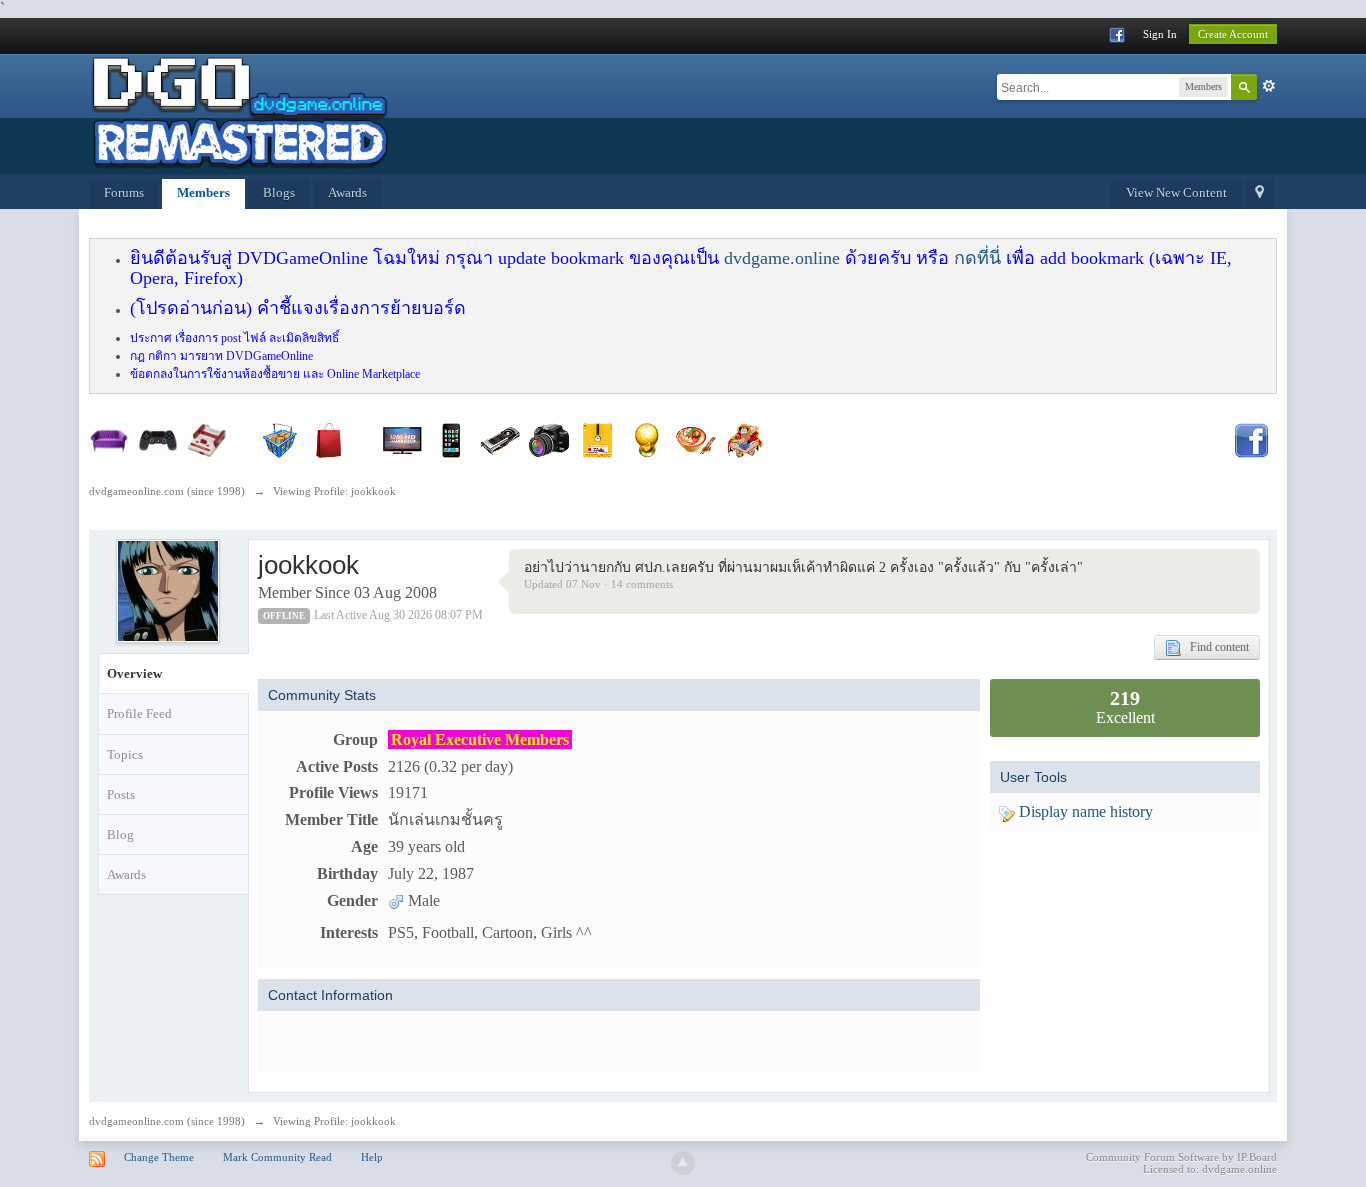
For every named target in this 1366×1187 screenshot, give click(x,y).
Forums (124, 192)
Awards (347, 192)
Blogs (279, 192)
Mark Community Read (277, 1157)
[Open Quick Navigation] (1259, 194)
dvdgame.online (782, 258)
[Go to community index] (239, 112)
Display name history (1084, 811)
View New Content (1176, 192)
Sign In (1160, 34)
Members (203, 192)
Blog (120, 834)
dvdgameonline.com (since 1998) (167, 1121)
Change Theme (159, 1157)
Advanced (1269, 86)
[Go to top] (683, 1163)
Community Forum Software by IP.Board (1181, 1157)
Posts (121, 794)
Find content (1215, 647)
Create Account (1233, 34)
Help (372, 1157)
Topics (125, 754)
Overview (134, 673)
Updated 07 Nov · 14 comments (598, 584)
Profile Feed (139, 713)
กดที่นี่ (977, 258)
